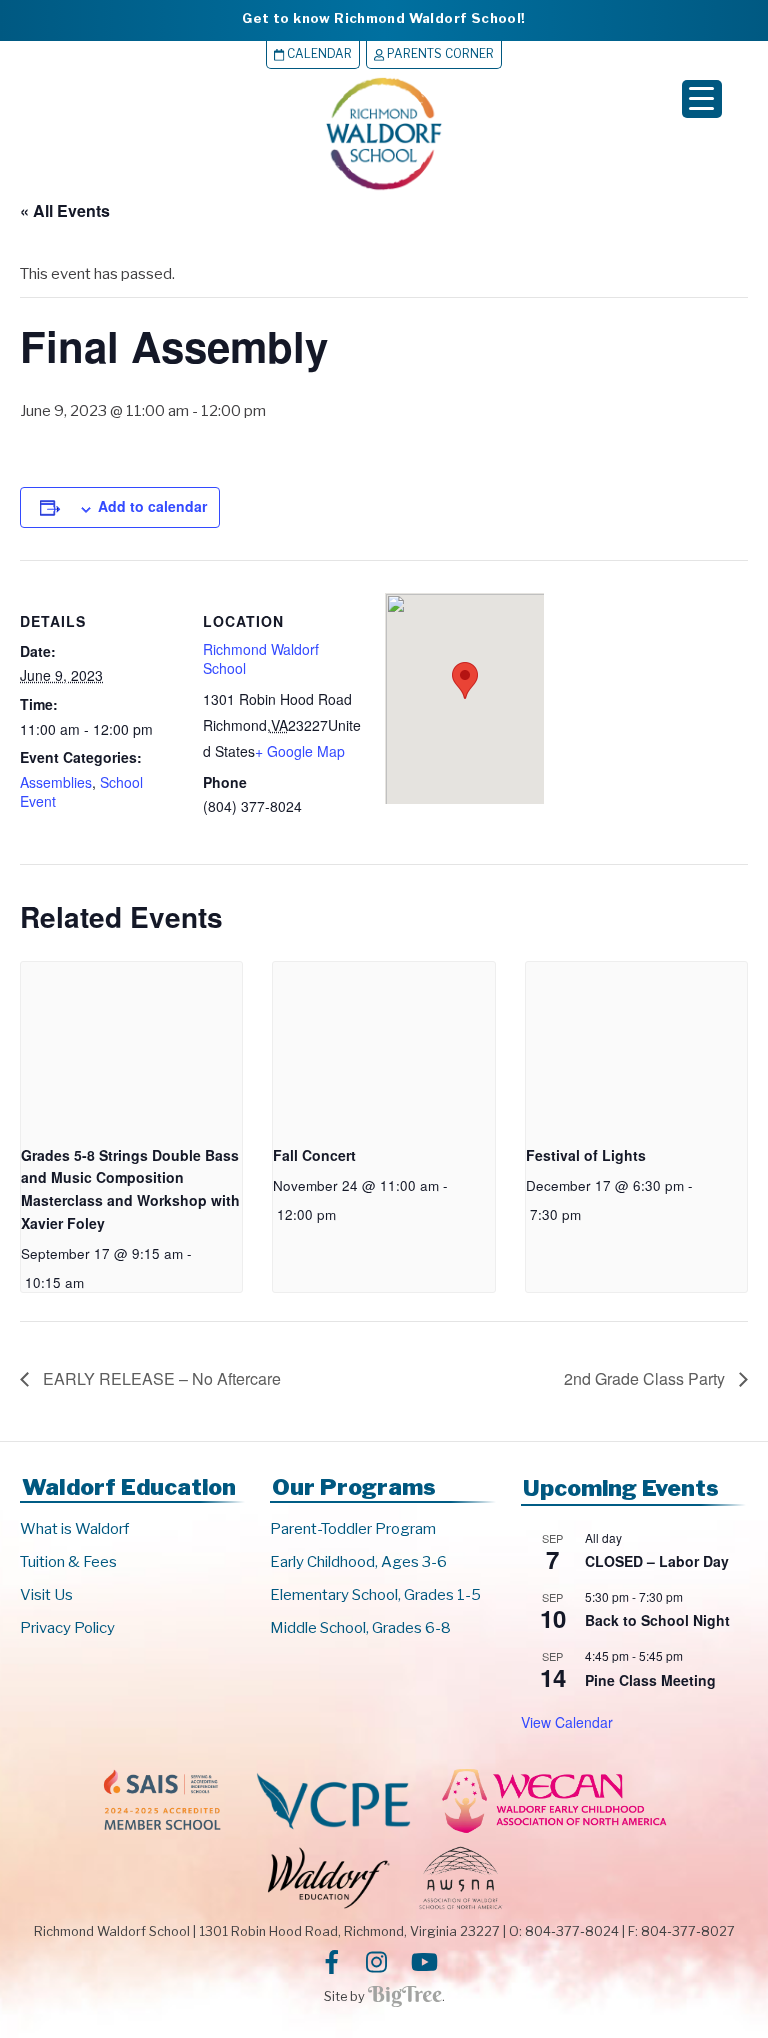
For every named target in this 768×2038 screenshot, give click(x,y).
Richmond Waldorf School (261, 659)
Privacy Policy (67, 1628)
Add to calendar (152, 506)
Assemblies (56, 782)
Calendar (318, 54)
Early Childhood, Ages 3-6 (358, 1562)
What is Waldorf (74, 1529)
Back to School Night (657, 1620)
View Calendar (567, 1722)
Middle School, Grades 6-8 (360, 1628)
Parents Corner (439, 54)
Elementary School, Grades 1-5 (375, 1595)
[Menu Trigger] (702, 99)
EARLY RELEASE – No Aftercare (160, 1378)
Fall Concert (314, 1155)
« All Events (65, 210)
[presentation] (131, 1045)
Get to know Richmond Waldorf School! (383, 18)
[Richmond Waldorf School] (384, 189)
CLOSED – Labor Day (657, 1561)
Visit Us (46, 1595)
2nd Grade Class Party (646, 1378)
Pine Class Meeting (650, 1680)
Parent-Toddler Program (353, 1529)
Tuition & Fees (68, 1562)
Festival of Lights (586, 1155)
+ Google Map (300, 751)
